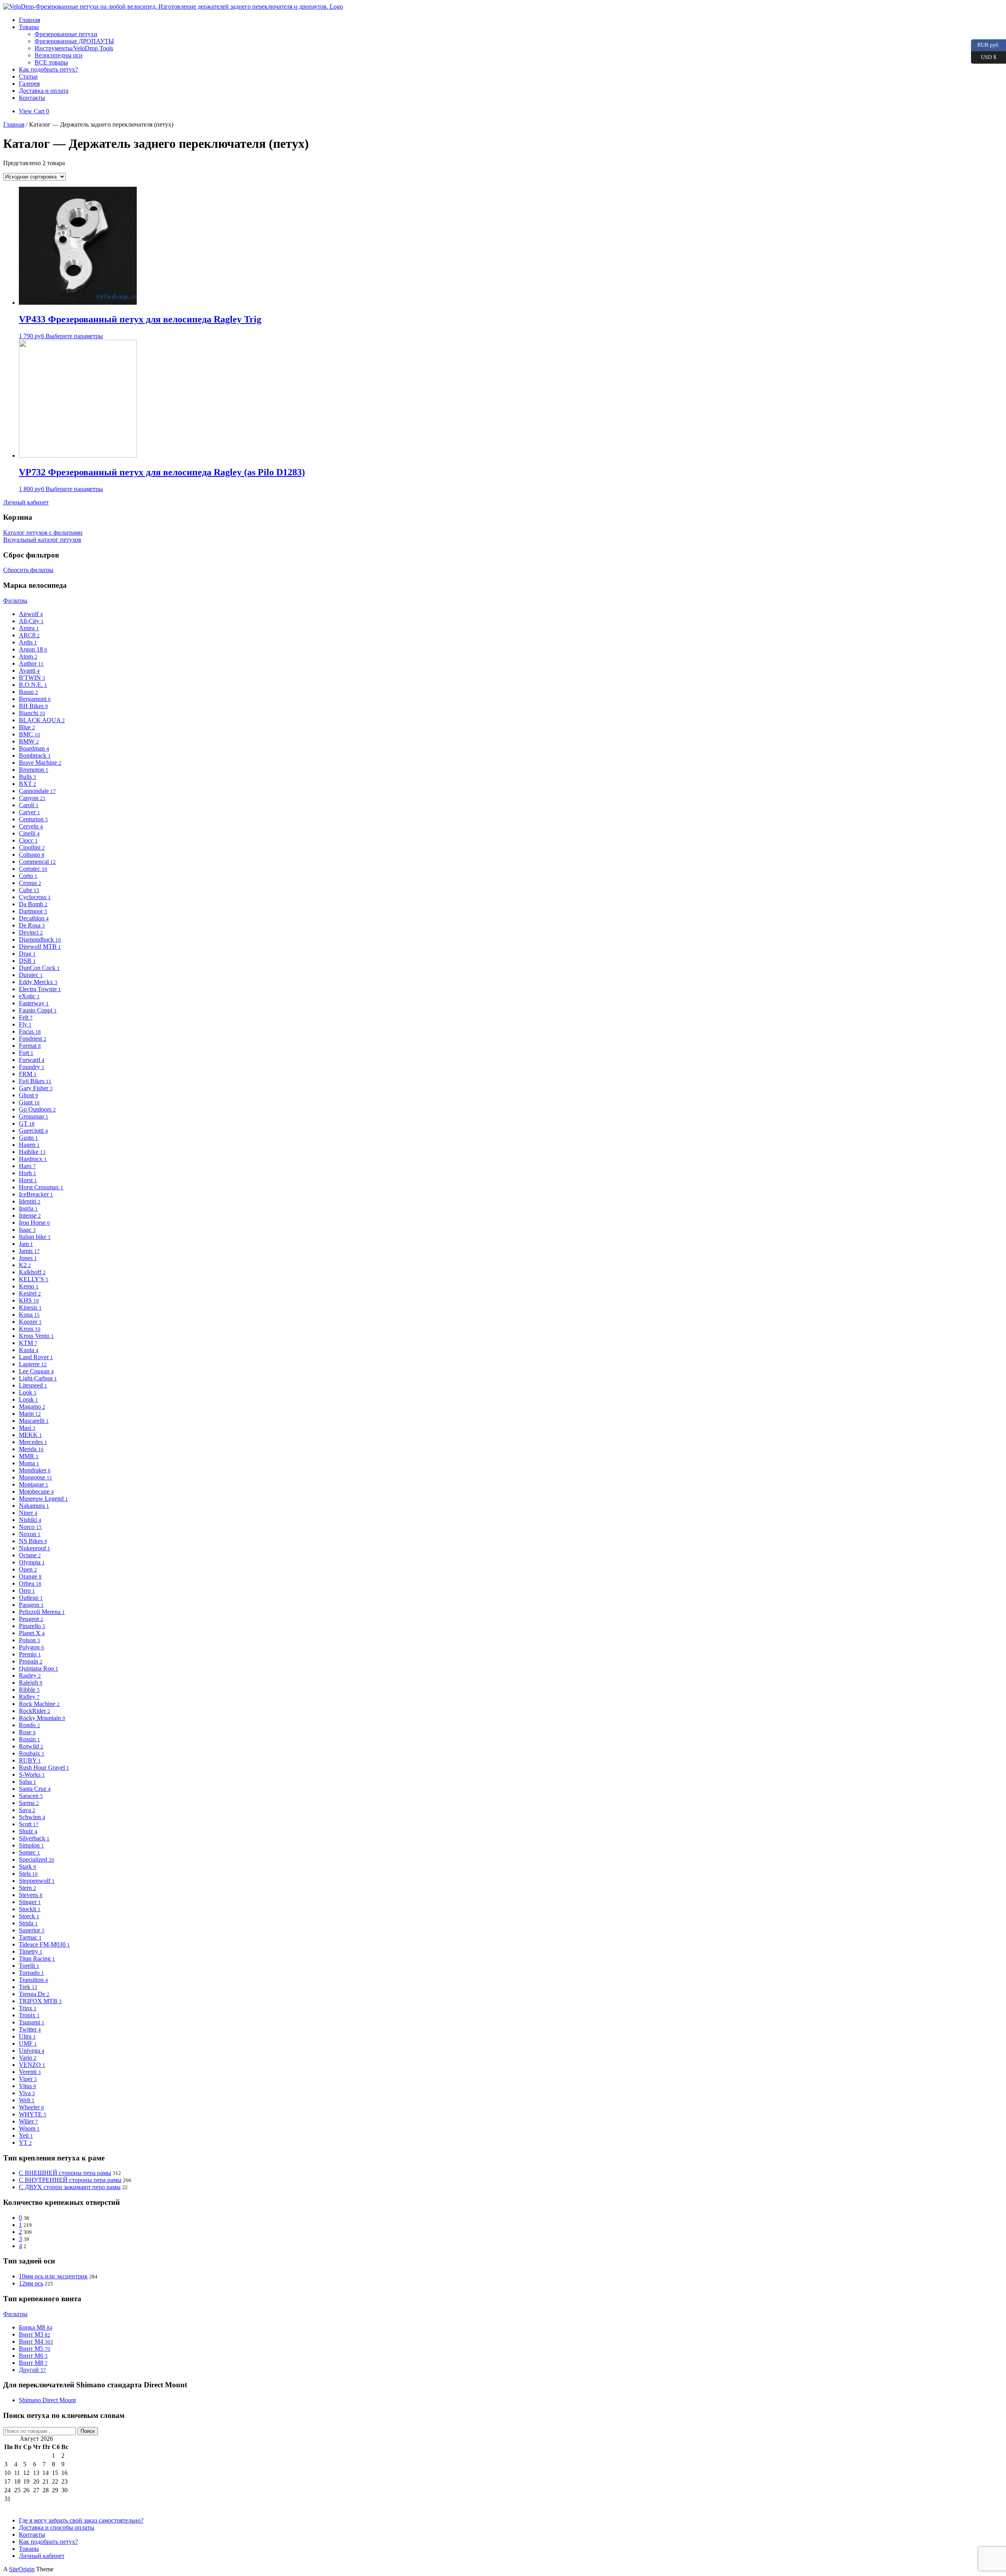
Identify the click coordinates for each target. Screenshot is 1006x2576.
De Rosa (32, 925)
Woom (29, 2128)
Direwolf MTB (40, 947)
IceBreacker (36, 1194)
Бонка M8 (36, 2327)
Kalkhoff (32, 1272)
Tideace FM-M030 (44, 1944)
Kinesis (30, 1307)
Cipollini (32, 847)
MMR (29, 1456)
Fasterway (34, 1003)
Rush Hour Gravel (44, 1767)
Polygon (31, 1647)
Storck (29, 1916)
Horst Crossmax (41, 1187)
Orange (30, 1576)
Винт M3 (35, 2334)
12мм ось (31, 2283)
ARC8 (29, 635)
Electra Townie (40, 989)
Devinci (31, 932)
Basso (28, 692)
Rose (27, 1732)
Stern (28, 1888)
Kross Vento (36, 1336)
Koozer (30, 1322)
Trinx (28, 2008)
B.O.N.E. (33, 685)
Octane (30, 1555)
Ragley (30, 1675)
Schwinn (32, 1817)
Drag (27, 954)
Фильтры (15, 601)
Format (30, 1046)
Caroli (29, 805)
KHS (29, 1300)
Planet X (32, 1633)
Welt (27, 2100)
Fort (26, 1053)
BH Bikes (33, 706)
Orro (27, 1591)
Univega (32, 2051)
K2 (25, 1265)
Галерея (29, 84)
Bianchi (32, 713)
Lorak (28, 1399)
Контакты (32, 98)
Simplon (31, 1845)
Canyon (32, 798)
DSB (27, 961)
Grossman (34, 1116)
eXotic (29, 996)
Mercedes (33, 1442)
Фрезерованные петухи (66, 34)
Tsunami (32, 2022)
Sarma (29, 1803)
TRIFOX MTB (40, 2001)
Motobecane (36, 1491)
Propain (31, 1661)
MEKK (30, 1435)
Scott (29, 1824)
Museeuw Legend (43, 1499)
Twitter (30, 2029)
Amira (29, 628)
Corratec (33, 869)
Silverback (34, 1838)
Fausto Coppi (38, 1010)
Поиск (88, 2431)
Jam (26, 1244)
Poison (29, 1640)
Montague (34, 1484)
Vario (28, 2058)
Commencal (37, 862)
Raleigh (31, 1683)
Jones (28, 1258)
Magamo (32, 1407)
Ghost (28, 1095)
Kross (30, 1329)
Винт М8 (33, 2363)
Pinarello (32, 1626)
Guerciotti (33, 1131)
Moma (29, 1463)
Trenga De (34, 1994)
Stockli (30, 1909)
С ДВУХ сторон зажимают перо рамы (70, 2187)
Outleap (31, 1598)
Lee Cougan (36, 1371)
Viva (27, 2093)
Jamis (29, 1251)
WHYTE (33, 2114)
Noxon (30, 1534)
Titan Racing (37, 1959)
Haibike (32, 1152)
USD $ (984, 56)
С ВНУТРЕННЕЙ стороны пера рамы (70, 2180)
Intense (30, 1215)
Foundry (32, 1067)
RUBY (30, 1760)
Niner (28, 1513)
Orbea (30, 1583)
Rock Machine (39, 1704)
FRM (28, 1074)
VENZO (32, 2065)
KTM (28, 1343)
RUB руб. (985, 44)
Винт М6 (33, 2356)
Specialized (37, 1859)
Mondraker (35, 1470)
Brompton (34, 770)
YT (25, 2143)
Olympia (32, 1562)
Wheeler (31, 2107)
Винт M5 (35, 2349)
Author (31, 663)
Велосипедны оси (59, 55)
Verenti (30, 2072)
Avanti (29, 671)
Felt (26, 1017)
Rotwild (31, 1746)
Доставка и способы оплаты (57, 2527)
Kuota (29, 1350)
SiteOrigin (22, 2569)
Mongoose (36, 1477)
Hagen (29, 1145)
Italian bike (35, 1237)
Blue (27, 727)
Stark (28, 1867)
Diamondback (40, 939)
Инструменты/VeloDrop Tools (74, 48)
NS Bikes (33, 1541)
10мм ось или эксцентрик (53, 2276)
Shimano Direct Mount (47, 2400)
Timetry (31, 1951)
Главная (29, 20)
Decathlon (34, 918)
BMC (29, 734)
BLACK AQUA (42, 720)
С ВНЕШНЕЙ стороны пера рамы (65, 2173)
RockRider (35, 1711)
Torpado (31, 1973)
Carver (29, 812)
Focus (30, 1031)
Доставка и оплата (44, 91)
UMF (28, 2043)
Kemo (29, 1286)
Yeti (26, 2135)
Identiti (30, 1201)
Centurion (33, 819)
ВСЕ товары (51, 62)
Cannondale (37, 791)
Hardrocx (33, 1159)
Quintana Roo (39, 1668)
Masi (27, 1428)
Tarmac (30, 1937)
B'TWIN (32, 678)
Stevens (31, 1895)
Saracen (31, 1796)
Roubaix (32, 1753)
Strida (28, 1923)
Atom (28, 656)
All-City (31, 621)
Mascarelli (34, 1421)
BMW (29, 741)
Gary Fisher (36, 1088)
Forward (32, 1060)
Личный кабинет (42, 2556)
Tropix (29, 2015)
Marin (30, 1414)
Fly (25, 1024)
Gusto (28, 1138)
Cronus (30, 883)
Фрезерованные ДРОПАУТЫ (74, 41)
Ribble (29, 1690)
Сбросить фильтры (28, 570)
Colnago (32, 855)
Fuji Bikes (35, 1081)
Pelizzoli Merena (42, 1612)
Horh (28, 1173)
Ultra (27, 2036)
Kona (29, 1315)
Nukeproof (35, 1548)
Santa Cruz (35, 1789)
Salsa (28, 1782)
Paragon (31, 1605)
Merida (31, 1449)
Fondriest (33, 1039)
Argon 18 (33, 649)
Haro (27, 1166)
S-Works (32, 1775)
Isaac (27, 1230)
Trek (28, 1987)
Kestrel (30, 1293)
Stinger (30, 1902)
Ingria (28, 1208)
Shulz (28, 1831)
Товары (29, 27)
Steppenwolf (37, 1881)
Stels (28, 1874)
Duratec (31, 975)
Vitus (28, 2086)
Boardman (34, 748)
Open (28, 1569)
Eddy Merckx (38, 982)
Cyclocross (35, 897)
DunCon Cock (39, 968)
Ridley (29, 1697)
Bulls (28, 777)
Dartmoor (33, 911)
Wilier (28, 2121)
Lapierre (33, 1364)
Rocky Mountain (42, 1718)
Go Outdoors (37, 1109)
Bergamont (35, 699)
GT (27, 1123)
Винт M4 (36, 2341)
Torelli (29, 1966)
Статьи (28, 76)
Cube (29, 890)
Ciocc (28, 840)
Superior (32, 1930)
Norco (30, 1527)
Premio (30, 1654)
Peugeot (31, 1619)
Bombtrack (35, 755)
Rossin (29, 1739)
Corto (28, 876)
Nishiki (30, 1520)
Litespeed (33, 1385)
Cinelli (29, 833)
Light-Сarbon (38, 1378)
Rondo (29, 1725)
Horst (28, 1180)
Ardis (28, 642)
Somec (29, 1852)
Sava (27, 1810)
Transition (33, 1980)
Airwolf (31, 614)
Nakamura (34, 1506)
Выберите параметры (74, 336)
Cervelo (31, 826)
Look (28, 1392)
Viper (28, 2079)
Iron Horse (34, 1223)
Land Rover (36, 1357)
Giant (29, 1102)
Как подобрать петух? (48, 69)
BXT (28, 784)
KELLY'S (34, 1279)
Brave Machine (40, 763)
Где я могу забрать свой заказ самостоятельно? (81, 2520)
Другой (32, 2370)
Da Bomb (33, 904)
